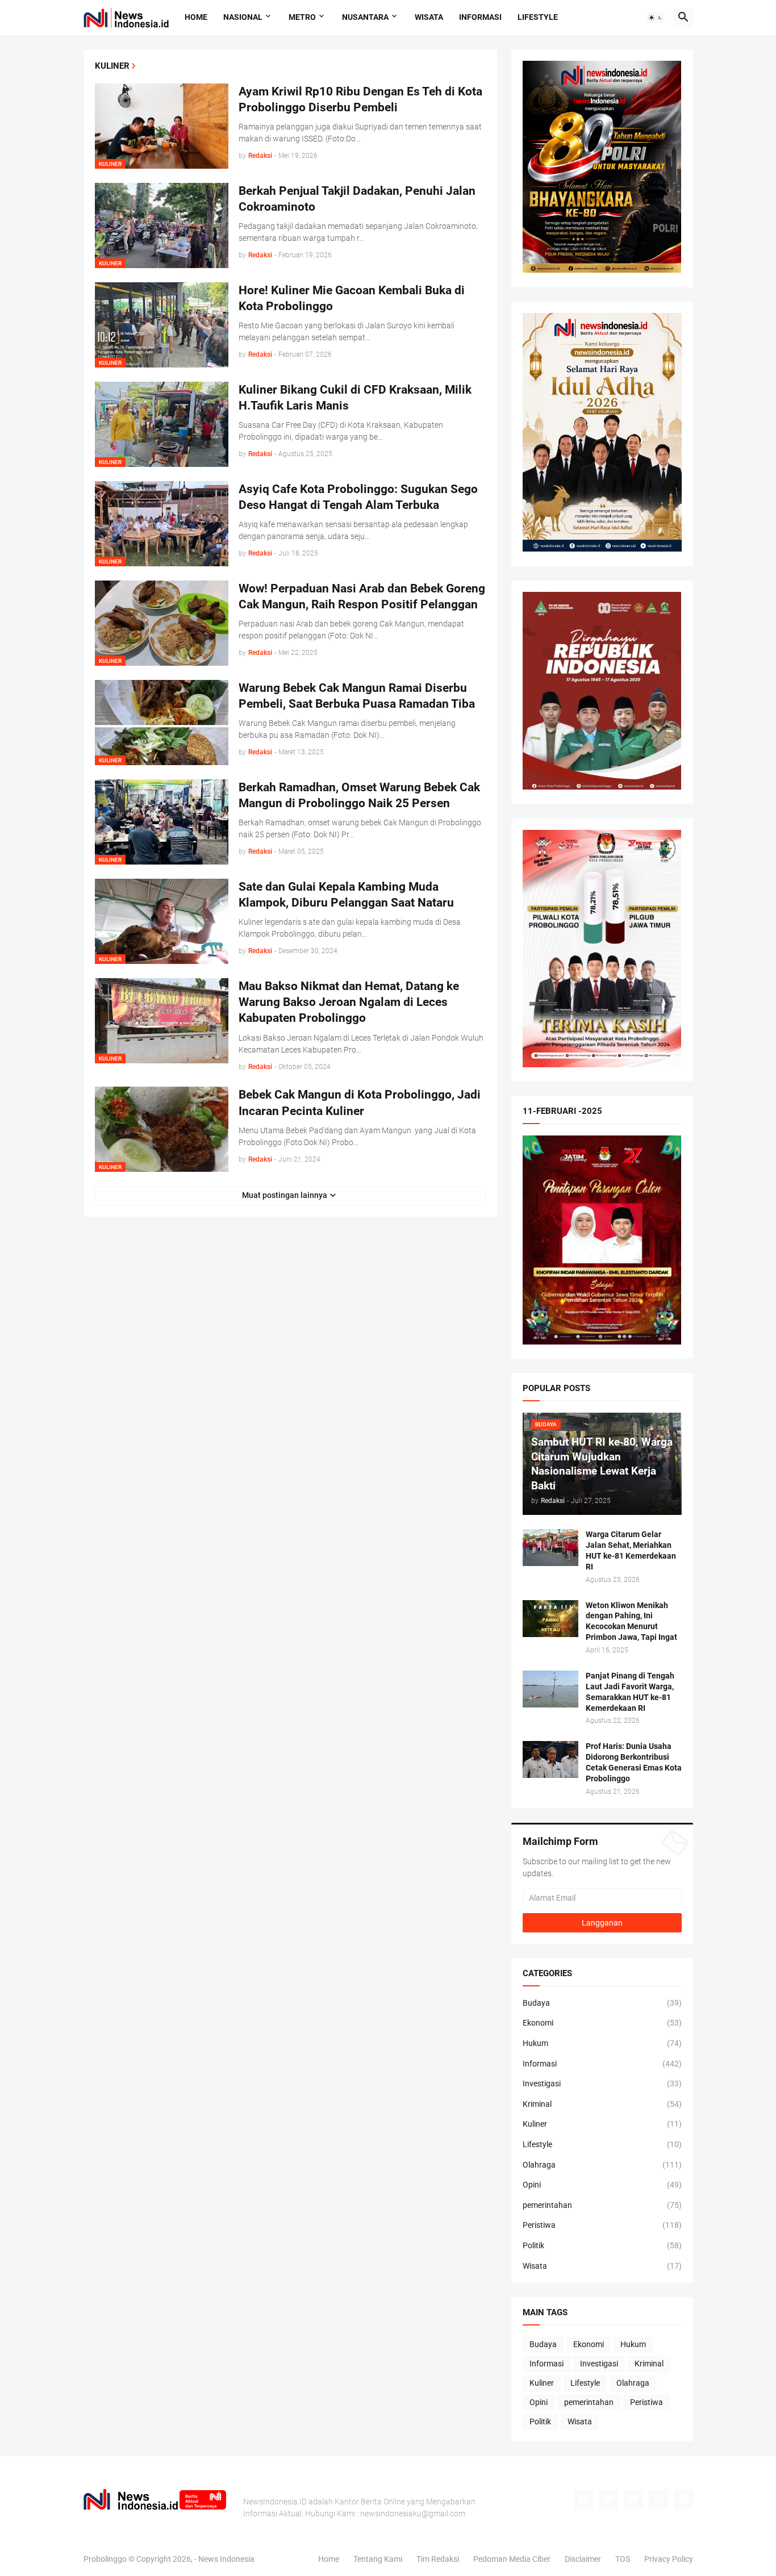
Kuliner (602, 2124)
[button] (656, 18)
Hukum (602, 2043)
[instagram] (658, 2499)
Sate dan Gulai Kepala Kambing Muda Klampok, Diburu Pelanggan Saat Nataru (346, 895)
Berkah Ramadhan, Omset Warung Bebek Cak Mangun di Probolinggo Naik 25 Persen (359, 795)
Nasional (243, 17)
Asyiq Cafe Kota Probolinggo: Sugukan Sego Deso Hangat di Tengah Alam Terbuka (358, 497)
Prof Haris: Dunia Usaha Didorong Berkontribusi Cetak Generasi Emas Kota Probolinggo (634, 1762)
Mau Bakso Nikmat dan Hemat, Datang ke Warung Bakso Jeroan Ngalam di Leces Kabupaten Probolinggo (349, 1002)
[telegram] (683, 2499)
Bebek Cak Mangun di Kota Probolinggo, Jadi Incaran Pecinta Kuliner (360, 1103)
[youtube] (633, 2499)
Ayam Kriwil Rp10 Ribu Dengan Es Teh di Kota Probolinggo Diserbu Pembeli (360, 99)
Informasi (480, 17)
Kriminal (602, 2104)
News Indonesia (226, 2559)
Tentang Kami (378, 2559)
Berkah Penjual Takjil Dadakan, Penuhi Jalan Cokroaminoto (357, 199)
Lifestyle (538, 17)
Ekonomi (602, 2023)
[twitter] (608, 2499)
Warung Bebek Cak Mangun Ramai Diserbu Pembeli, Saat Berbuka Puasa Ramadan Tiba (357, 696)
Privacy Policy (669, 2559)
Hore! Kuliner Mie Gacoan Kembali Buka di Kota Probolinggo (352, 298)
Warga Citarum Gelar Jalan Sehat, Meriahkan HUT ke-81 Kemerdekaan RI (631, 1550)
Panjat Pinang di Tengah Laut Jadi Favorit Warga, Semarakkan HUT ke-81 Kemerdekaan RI (630, 1692)
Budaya (602, 2003)
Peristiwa (602, 2225)
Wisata (429, 17)
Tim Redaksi (438, 2559)
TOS (623, 2559)
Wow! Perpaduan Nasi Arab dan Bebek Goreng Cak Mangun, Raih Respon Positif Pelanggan (362, 596)
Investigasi (602, 2084)
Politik (602, 2245)
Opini (602, 2185)
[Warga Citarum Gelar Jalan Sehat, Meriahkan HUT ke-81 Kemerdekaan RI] (550, 1548)
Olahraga (602, 2165)
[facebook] (583, 2499)
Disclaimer (583, 2559)
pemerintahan (602, 2205)
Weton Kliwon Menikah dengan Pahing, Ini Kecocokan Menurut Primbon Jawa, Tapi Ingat (631, 1621)
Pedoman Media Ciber (512, 2559)
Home (196, 17)
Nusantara (365, 17)
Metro (302, 17)
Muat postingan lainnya (285, 1195)
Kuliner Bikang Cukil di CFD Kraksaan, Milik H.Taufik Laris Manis (355, 398)
